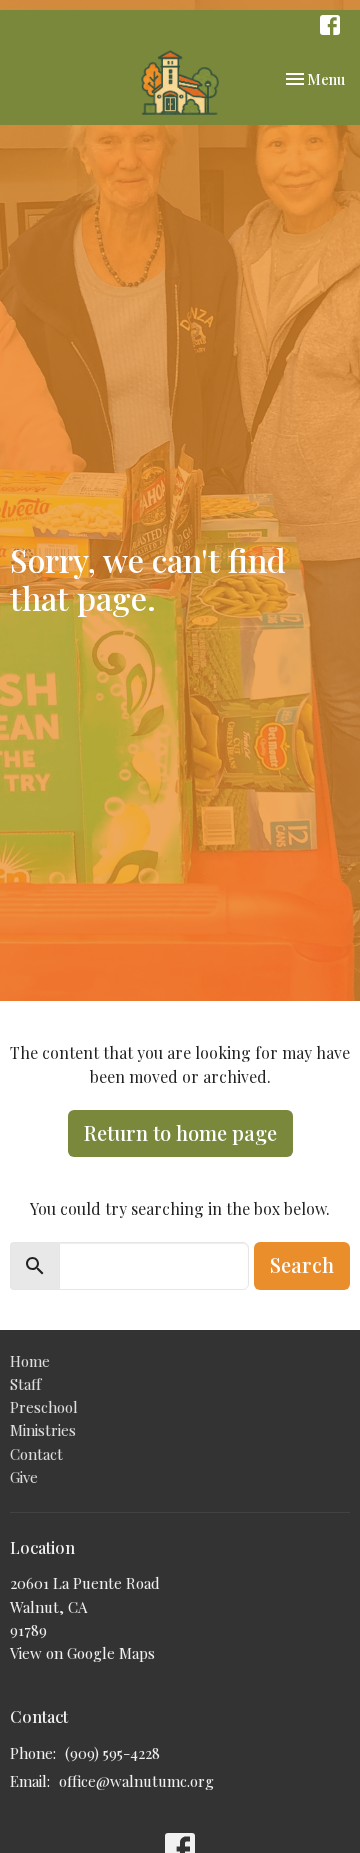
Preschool (44, 1407)
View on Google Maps (82, 1653)
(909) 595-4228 (112, 1753)
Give (24, 1477)
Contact (36, 1454)
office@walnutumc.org (136, 1781)
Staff (25, 1384)
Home (30, 1361)
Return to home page (180, 1132)
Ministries (43, 1430)
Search (302, 1264)
